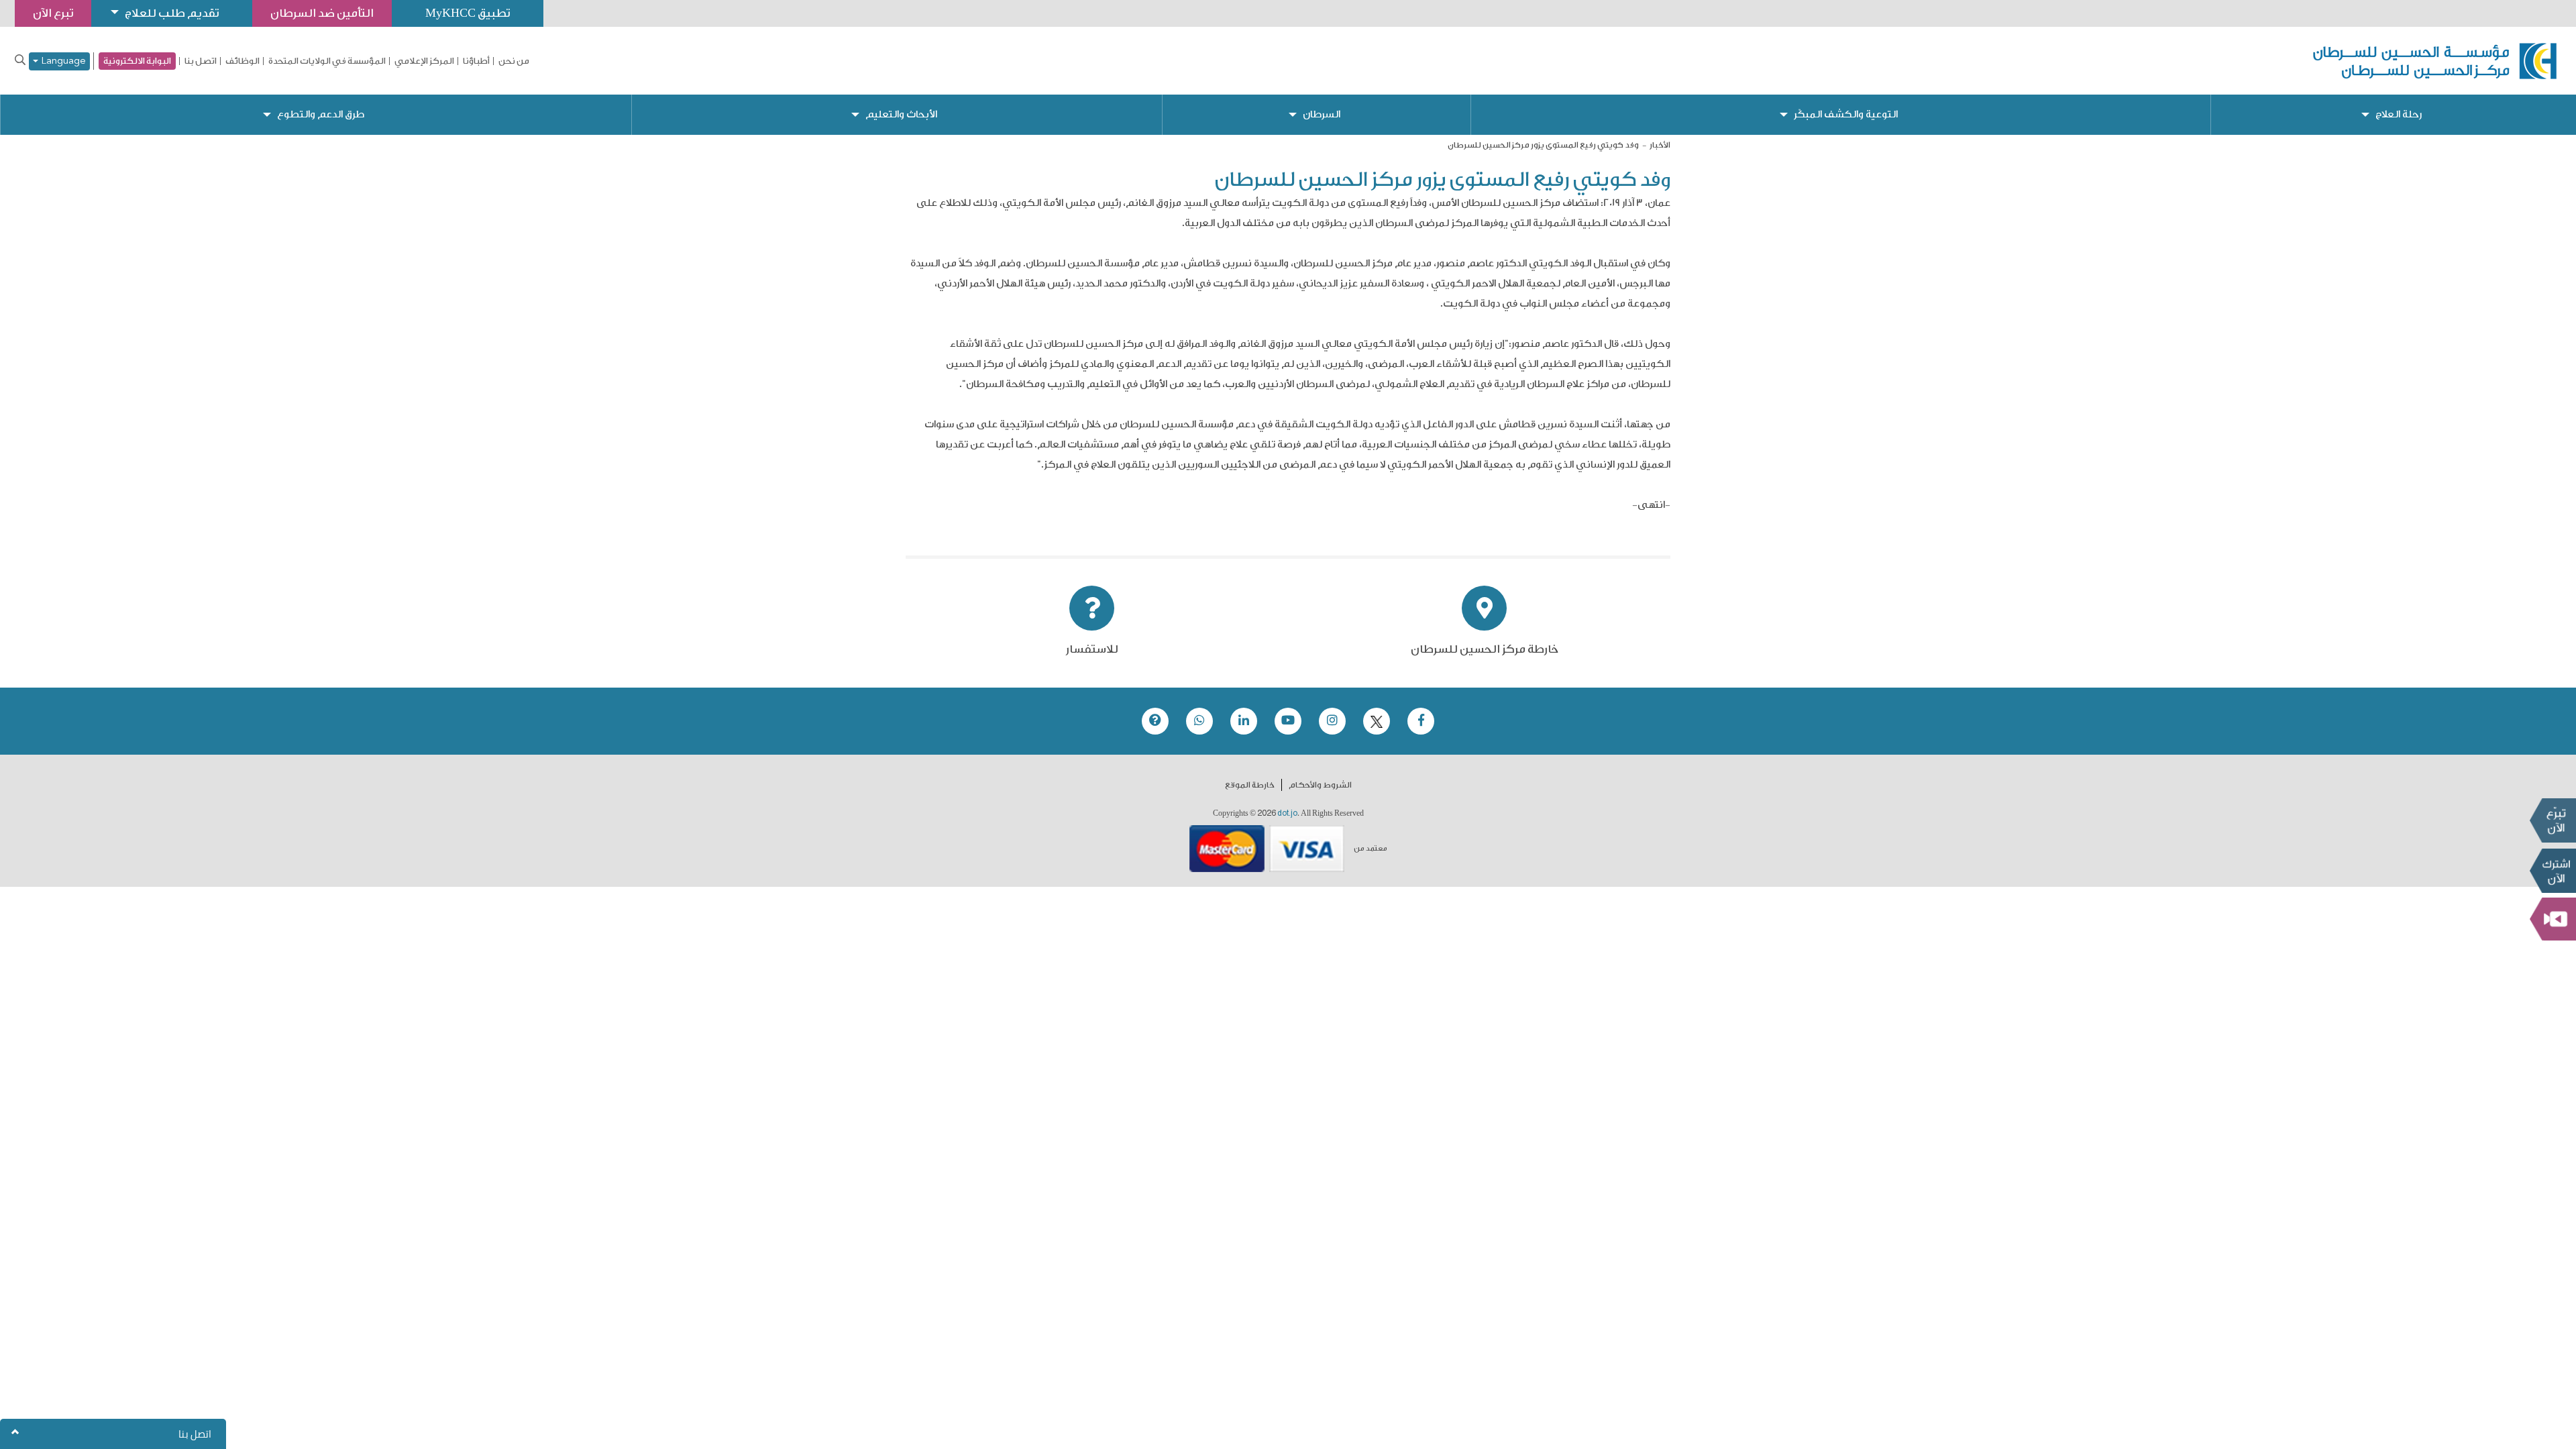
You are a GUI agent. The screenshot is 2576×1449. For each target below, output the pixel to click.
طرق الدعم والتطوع (321, 114)
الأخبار (1660, 145)
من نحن (514, 61)
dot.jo (1287, 813)
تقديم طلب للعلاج (172, 13)
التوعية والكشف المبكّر (1846, 114)
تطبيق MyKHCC (468, 13)
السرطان (1322, 114)
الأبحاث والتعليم (901, 114)
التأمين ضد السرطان (322, 13)
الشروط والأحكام (1320, 785)
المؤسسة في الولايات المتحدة (327, 61)
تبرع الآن (2553, 820)
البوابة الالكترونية (137, 61)
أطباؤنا (476, 61)
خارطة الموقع (1250, 785)
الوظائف (243, 61)
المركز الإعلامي (424, 61)
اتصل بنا (201, 61)
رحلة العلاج (2399, 114)
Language (62, 61)
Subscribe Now (2553, 871)
